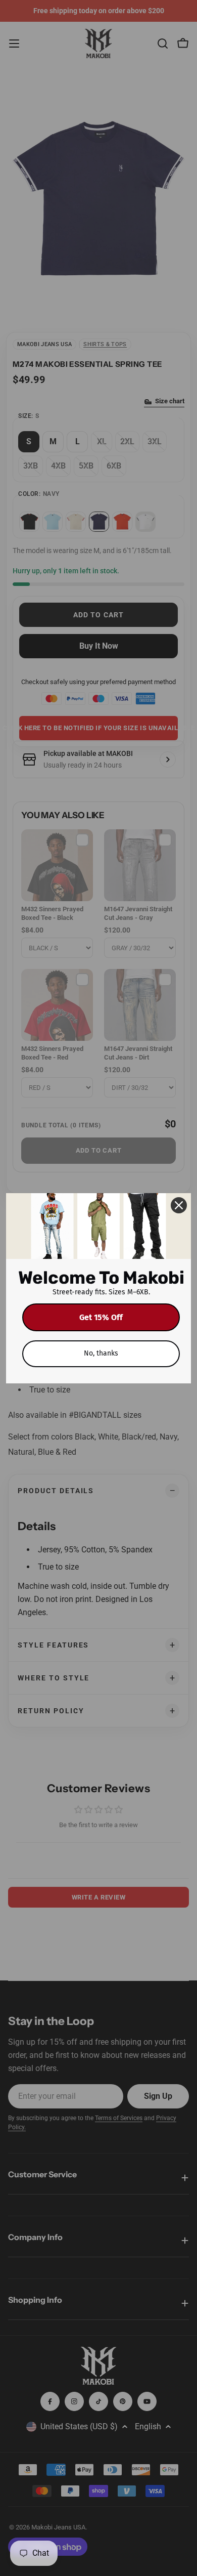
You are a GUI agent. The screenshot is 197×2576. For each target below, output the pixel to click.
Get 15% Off (101, 1317)
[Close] (179, 1205)
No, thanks (101, 1353)
